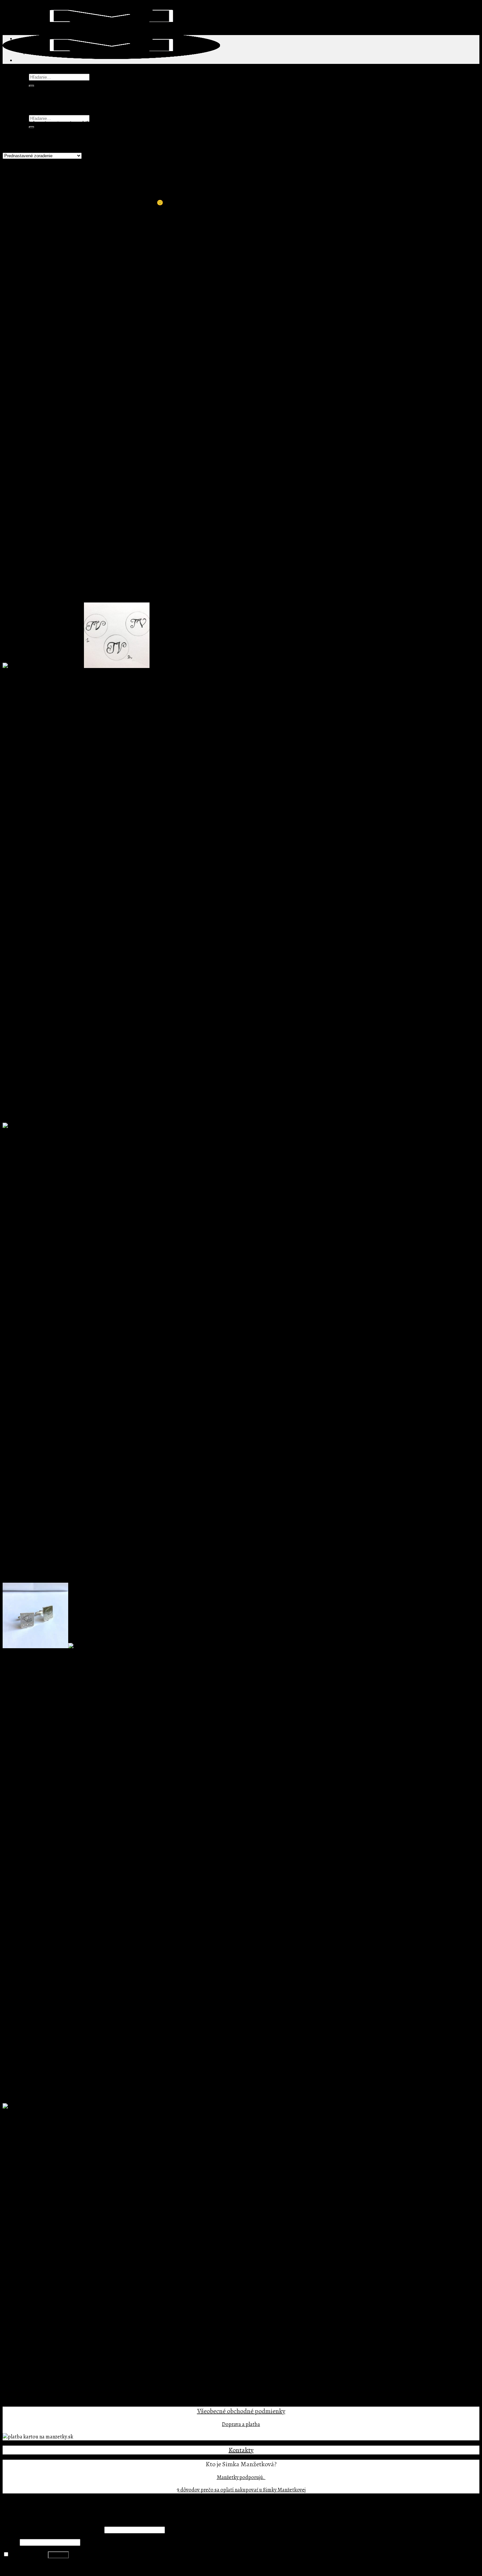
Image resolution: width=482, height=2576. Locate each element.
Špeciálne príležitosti (40, 2383)
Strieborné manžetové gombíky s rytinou (48, 1671)
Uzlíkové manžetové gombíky (61, 2362)
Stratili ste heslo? (22, 2567)
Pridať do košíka (21, 729)
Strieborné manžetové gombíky (50, 2391)
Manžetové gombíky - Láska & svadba (70, 2333)
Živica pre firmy (46, 2254)
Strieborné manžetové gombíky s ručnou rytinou (56, 691)
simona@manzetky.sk (61, 203)
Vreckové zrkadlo (48, 2225)
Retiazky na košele (49, 2218)
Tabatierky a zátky (36, 2398)
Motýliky (26, 2369)
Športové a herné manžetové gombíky (70, 2355)
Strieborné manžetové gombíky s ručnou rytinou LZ (59, 1151)
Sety (20, 2376)
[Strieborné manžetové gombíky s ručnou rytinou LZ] (43, 1126)
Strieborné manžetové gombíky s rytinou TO (51, 2132)
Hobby (49, 2311)
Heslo (11, 2542)
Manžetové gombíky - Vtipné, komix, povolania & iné (87, 2347)
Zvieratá (51, 2326)
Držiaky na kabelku (50, 2196)
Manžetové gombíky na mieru (49, 2268)
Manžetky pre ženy (49, 2203)
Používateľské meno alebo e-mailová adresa (53, 2530)
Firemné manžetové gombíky (48, 2232)
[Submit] (31, 86)
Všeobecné (211, 2411)
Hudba (50, 2318)
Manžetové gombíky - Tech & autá (66, 2340)
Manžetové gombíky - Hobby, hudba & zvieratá (81, 2304)
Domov (11, 124)
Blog (21, 99)
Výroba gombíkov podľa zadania (65, 2246)
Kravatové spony (34, 2261)
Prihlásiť (58, 2555)
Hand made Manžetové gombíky (64, 2282)
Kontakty (241, 2450)
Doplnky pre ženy (35, 2189)
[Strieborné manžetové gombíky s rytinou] (76, 1647)
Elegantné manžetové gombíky (63, 2297)
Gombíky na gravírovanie (57, 2275)
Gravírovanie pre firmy (54, 2239)
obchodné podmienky (255, 2411)
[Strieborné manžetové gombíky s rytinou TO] (44, 2107)
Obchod (25, 91)
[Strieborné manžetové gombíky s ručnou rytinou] (76, 666)
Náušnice (39, 2210)
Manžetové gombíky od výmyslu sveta (57, 2290)
